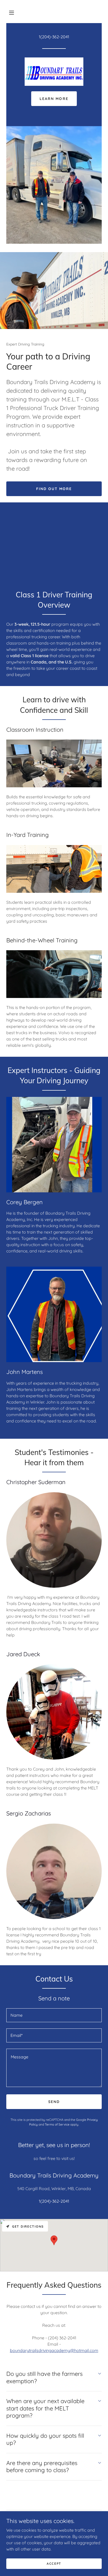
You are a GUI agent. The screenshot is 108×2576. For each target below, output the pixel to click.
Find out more (54, 489)
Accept (54, 2564)
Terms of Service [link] (57, 2124)
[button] (12, 13)
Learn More (54, 99)
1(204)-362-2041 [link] (54, 37)
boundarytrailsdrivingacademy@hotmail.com (54, 2350)
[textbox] (54, 2015)
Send (54, 2102)
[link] (54, 72)
